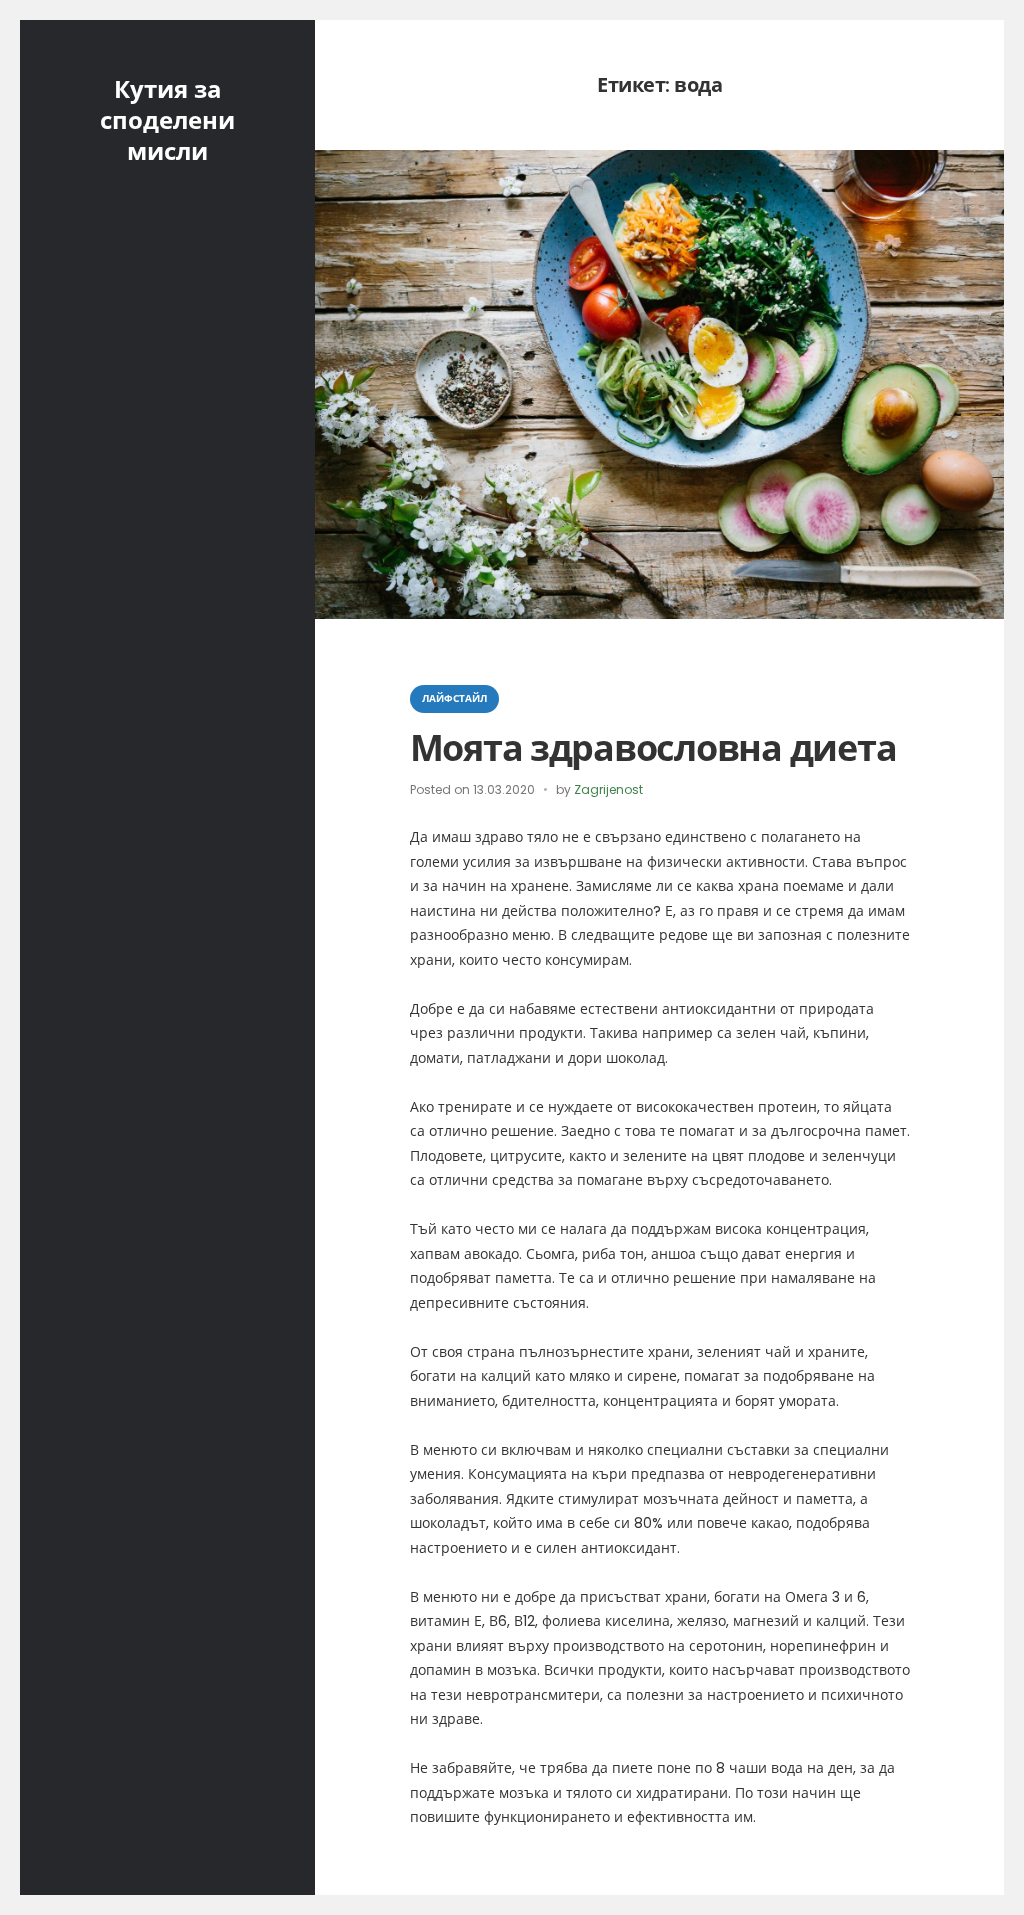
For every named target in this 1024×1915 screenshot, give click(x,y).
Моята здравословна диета (653, 748)
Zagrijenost (608, 789)
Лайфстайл (454, 698)
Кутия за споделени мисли (167, 120)
